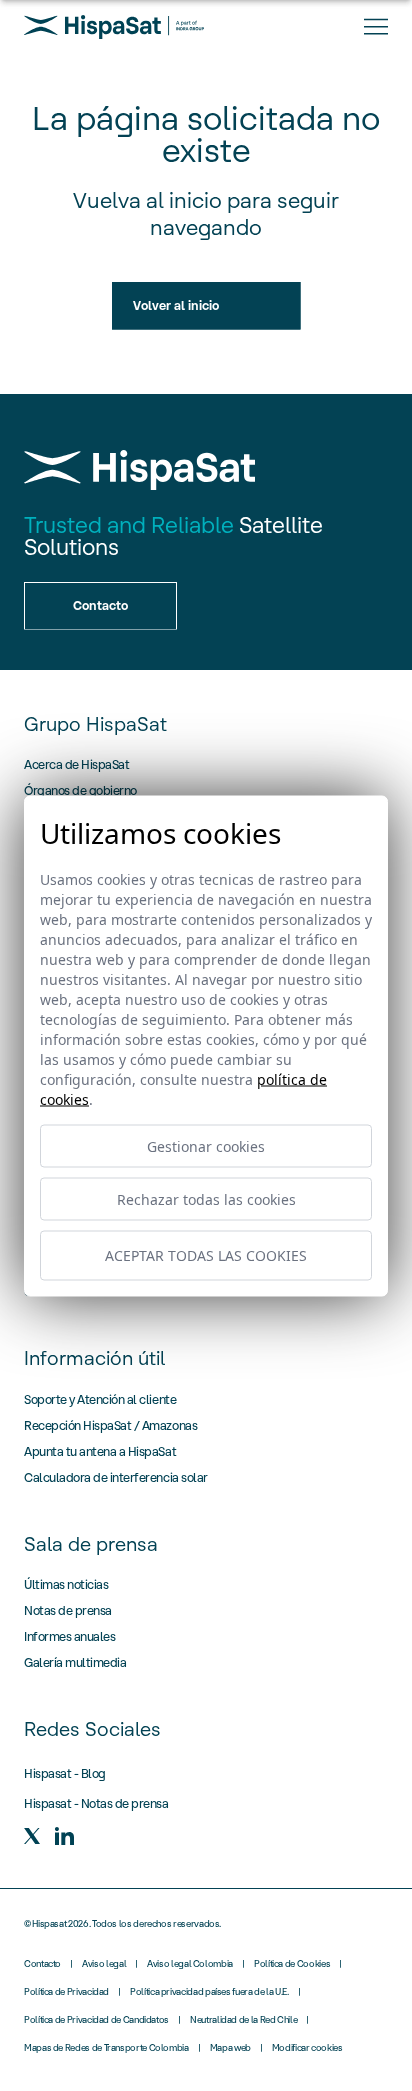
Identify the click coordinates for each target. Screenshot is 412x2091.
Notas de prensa (68, 1610)
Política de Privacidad (66, 1992)
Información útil (94, 1358)
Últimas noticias (66, 1584)
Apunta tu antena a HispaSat (100, 1451)
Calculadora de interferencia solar (116, 1477)
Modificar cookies (307, 2048)
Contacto (42, 1964)
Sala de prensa (91, 1544)
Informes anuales (69, 1636)
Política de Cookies (292, 1964)
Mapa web (230, 2048)
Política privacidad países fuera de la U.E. (209, 1992)
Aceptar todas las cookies (206, 1255)
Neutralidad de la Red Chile (243, 2020)
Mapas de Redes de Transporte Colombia (106, 2048)
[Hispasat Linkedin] (64, 1836)
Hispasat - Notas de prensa (96, 1803)
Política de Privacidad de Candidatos (96, 2020)
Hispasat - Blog (65, 1773)
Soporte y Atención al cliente (100, 1399)
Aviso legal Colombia (190, 1964)
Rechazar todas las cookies (206, 1198)
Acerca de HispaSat (76, 764)
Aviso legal (104, 1964)
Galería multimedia (75, 1662)
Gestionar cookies (206, 1145)
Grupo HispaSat (95, 724)
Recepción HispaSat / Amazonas (110, 1425)
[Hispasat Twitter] (32, 1836)
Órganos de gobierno (80, 790)
